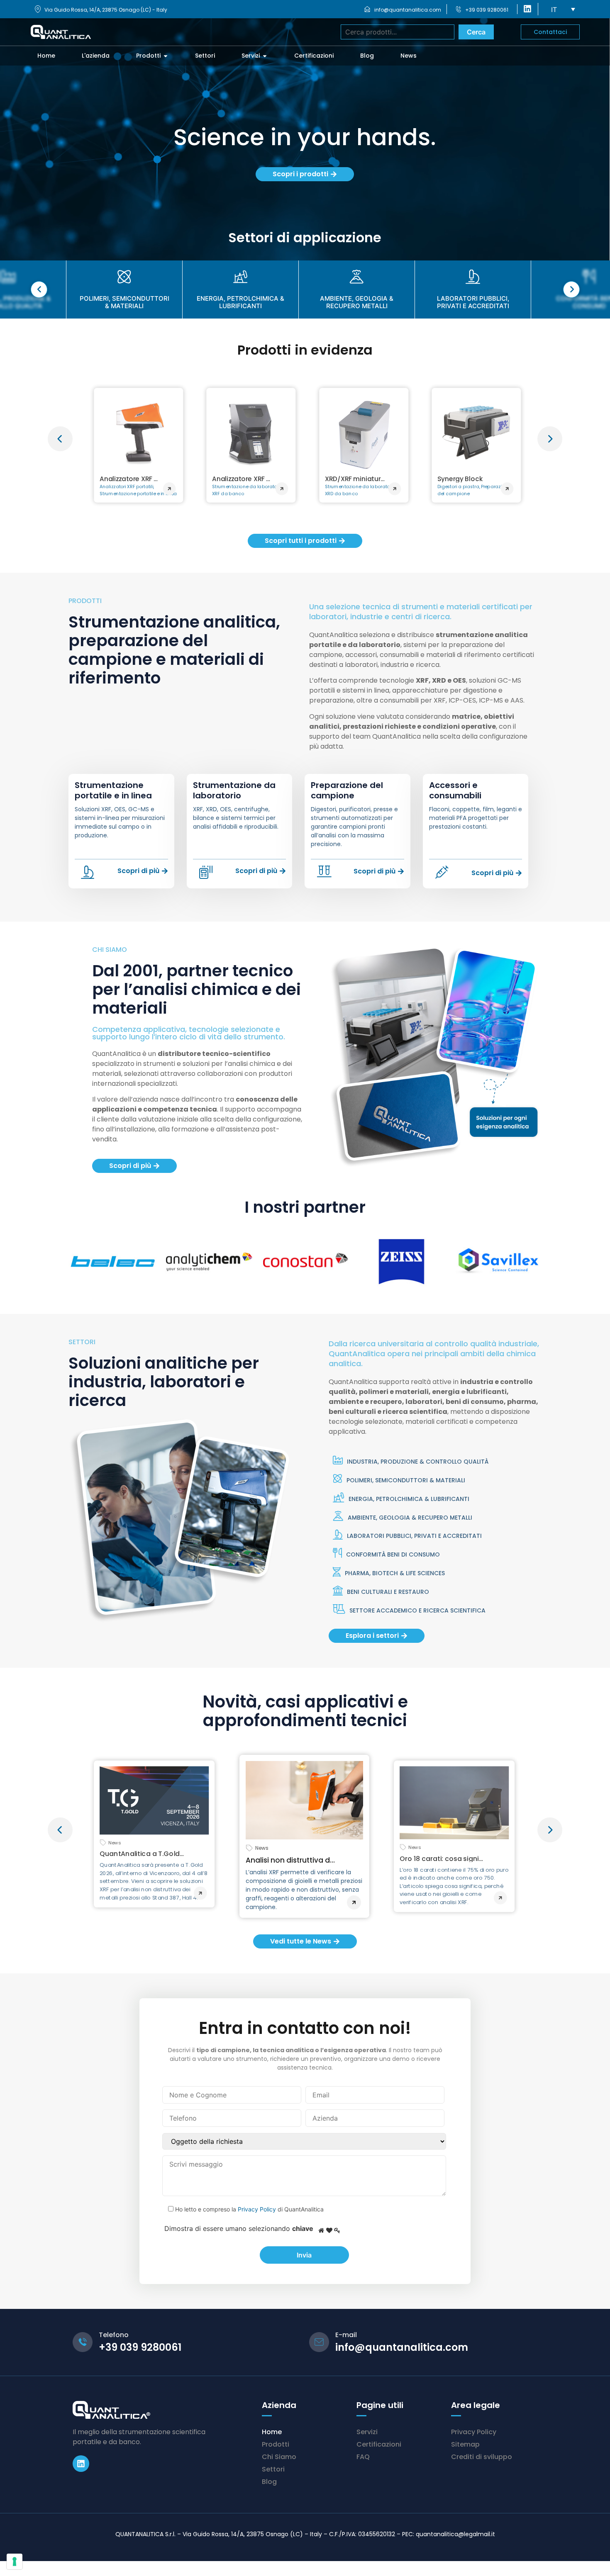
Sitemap (465, 2444)
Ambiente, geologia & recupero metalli (410, 1518)
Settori (273, 2469)
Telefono (114, 2335)
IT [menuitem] (554, 10)
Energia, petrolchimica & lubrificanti (409, 1499)
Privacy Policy (257, 2209)
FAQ (363, 2457)
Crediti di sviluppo (482, 2457)
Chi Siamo (279, 2457)
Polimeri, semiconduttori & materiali (406, 1480)
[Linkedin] (81, 2464)
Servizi (367, 2432)
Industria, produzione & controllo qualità (418, 1462)
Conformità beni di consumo (393, 1554)
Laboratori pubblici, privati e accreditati (414, 1536)
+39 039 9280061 (487, 10)
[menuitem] (563, 9)
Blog (269, 2482)
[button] (60, 439)
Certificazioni (379, 2444)
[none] (563, 9)
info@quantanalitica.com (408, 10)
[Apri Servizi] (265, 56)
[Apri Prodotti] (166, 56)
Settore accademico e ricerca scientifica (417, 1610)
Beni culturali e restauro (388, 1592)
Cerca (476, 32)
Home (272, 2432)
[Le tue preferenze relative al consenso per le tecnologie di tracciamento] (15, 2561)
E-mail (346, 2335)
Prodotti (276, 2444)
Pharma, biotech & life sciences (395, 1573)
